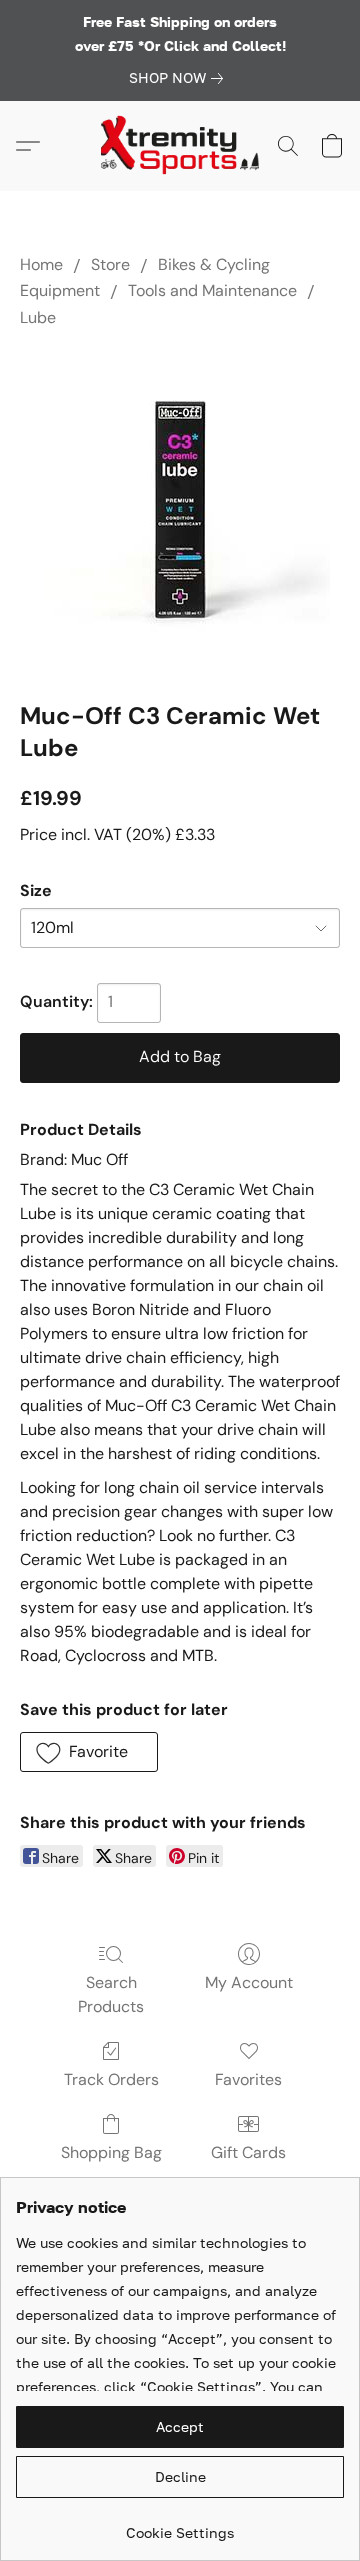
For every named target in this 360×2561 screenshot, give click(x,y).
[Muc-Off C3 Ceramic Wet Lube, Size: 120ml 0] (180, 510)
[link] (180, 78)
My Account (249, 1982)
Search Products (111, 1994)
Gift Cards (248, 2152)
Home (41, 264)
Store (110, 264)
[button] (180, 146)
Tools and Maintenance (212, 290)
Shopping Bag (111, 2152)
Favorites (248, 2079)
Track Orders (111, 2079)
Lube (38, 317)
